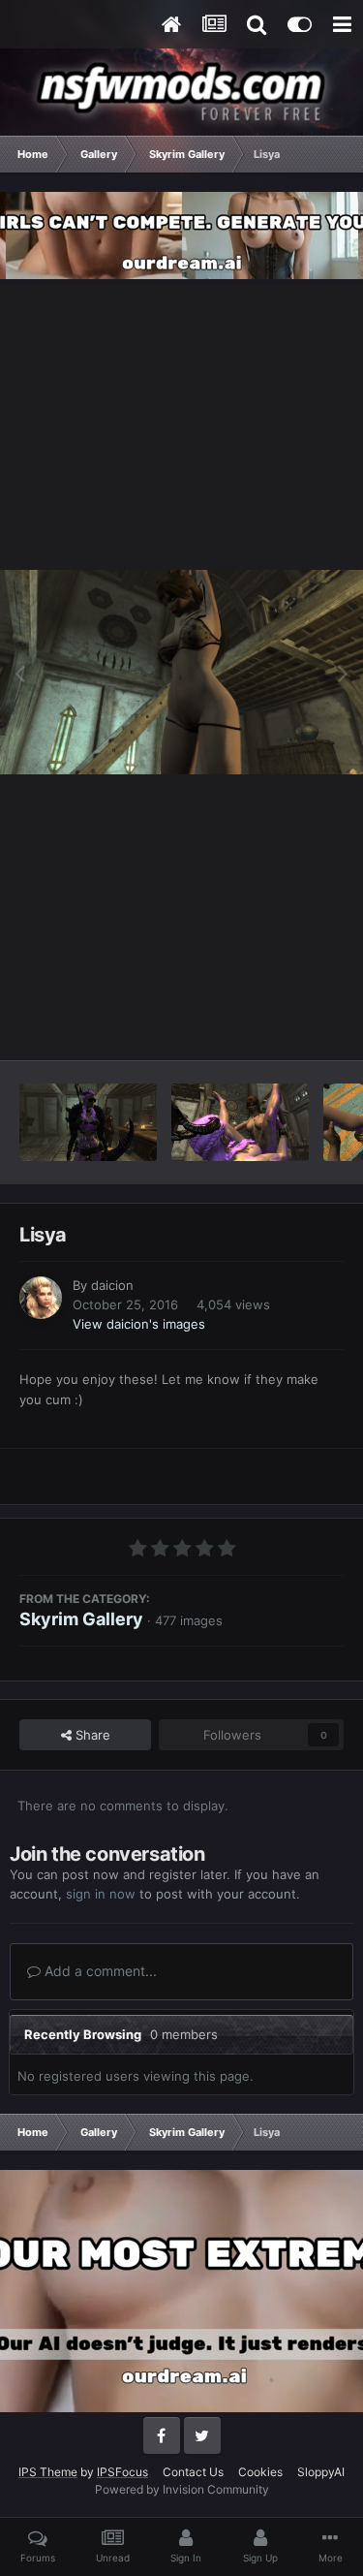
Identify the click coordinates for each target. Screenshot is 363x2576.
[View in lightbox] (181, 672)
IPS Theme (48, 2472)
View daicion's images (139, 1324)
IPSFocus (122, 2472)
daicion (112, 1285)
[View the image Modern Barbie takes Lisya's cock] (88, 1122)
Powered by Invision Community (182, 2489)
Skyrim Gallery (81, 1619)
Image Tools (284, 1024)
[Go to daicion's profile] (41, 1298)
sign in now (101, 1894)
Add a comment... (99, 1971)
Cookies (260, 2472)
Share (91, 1735)
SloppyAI (321, 2472)
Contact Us (193, 2472)
